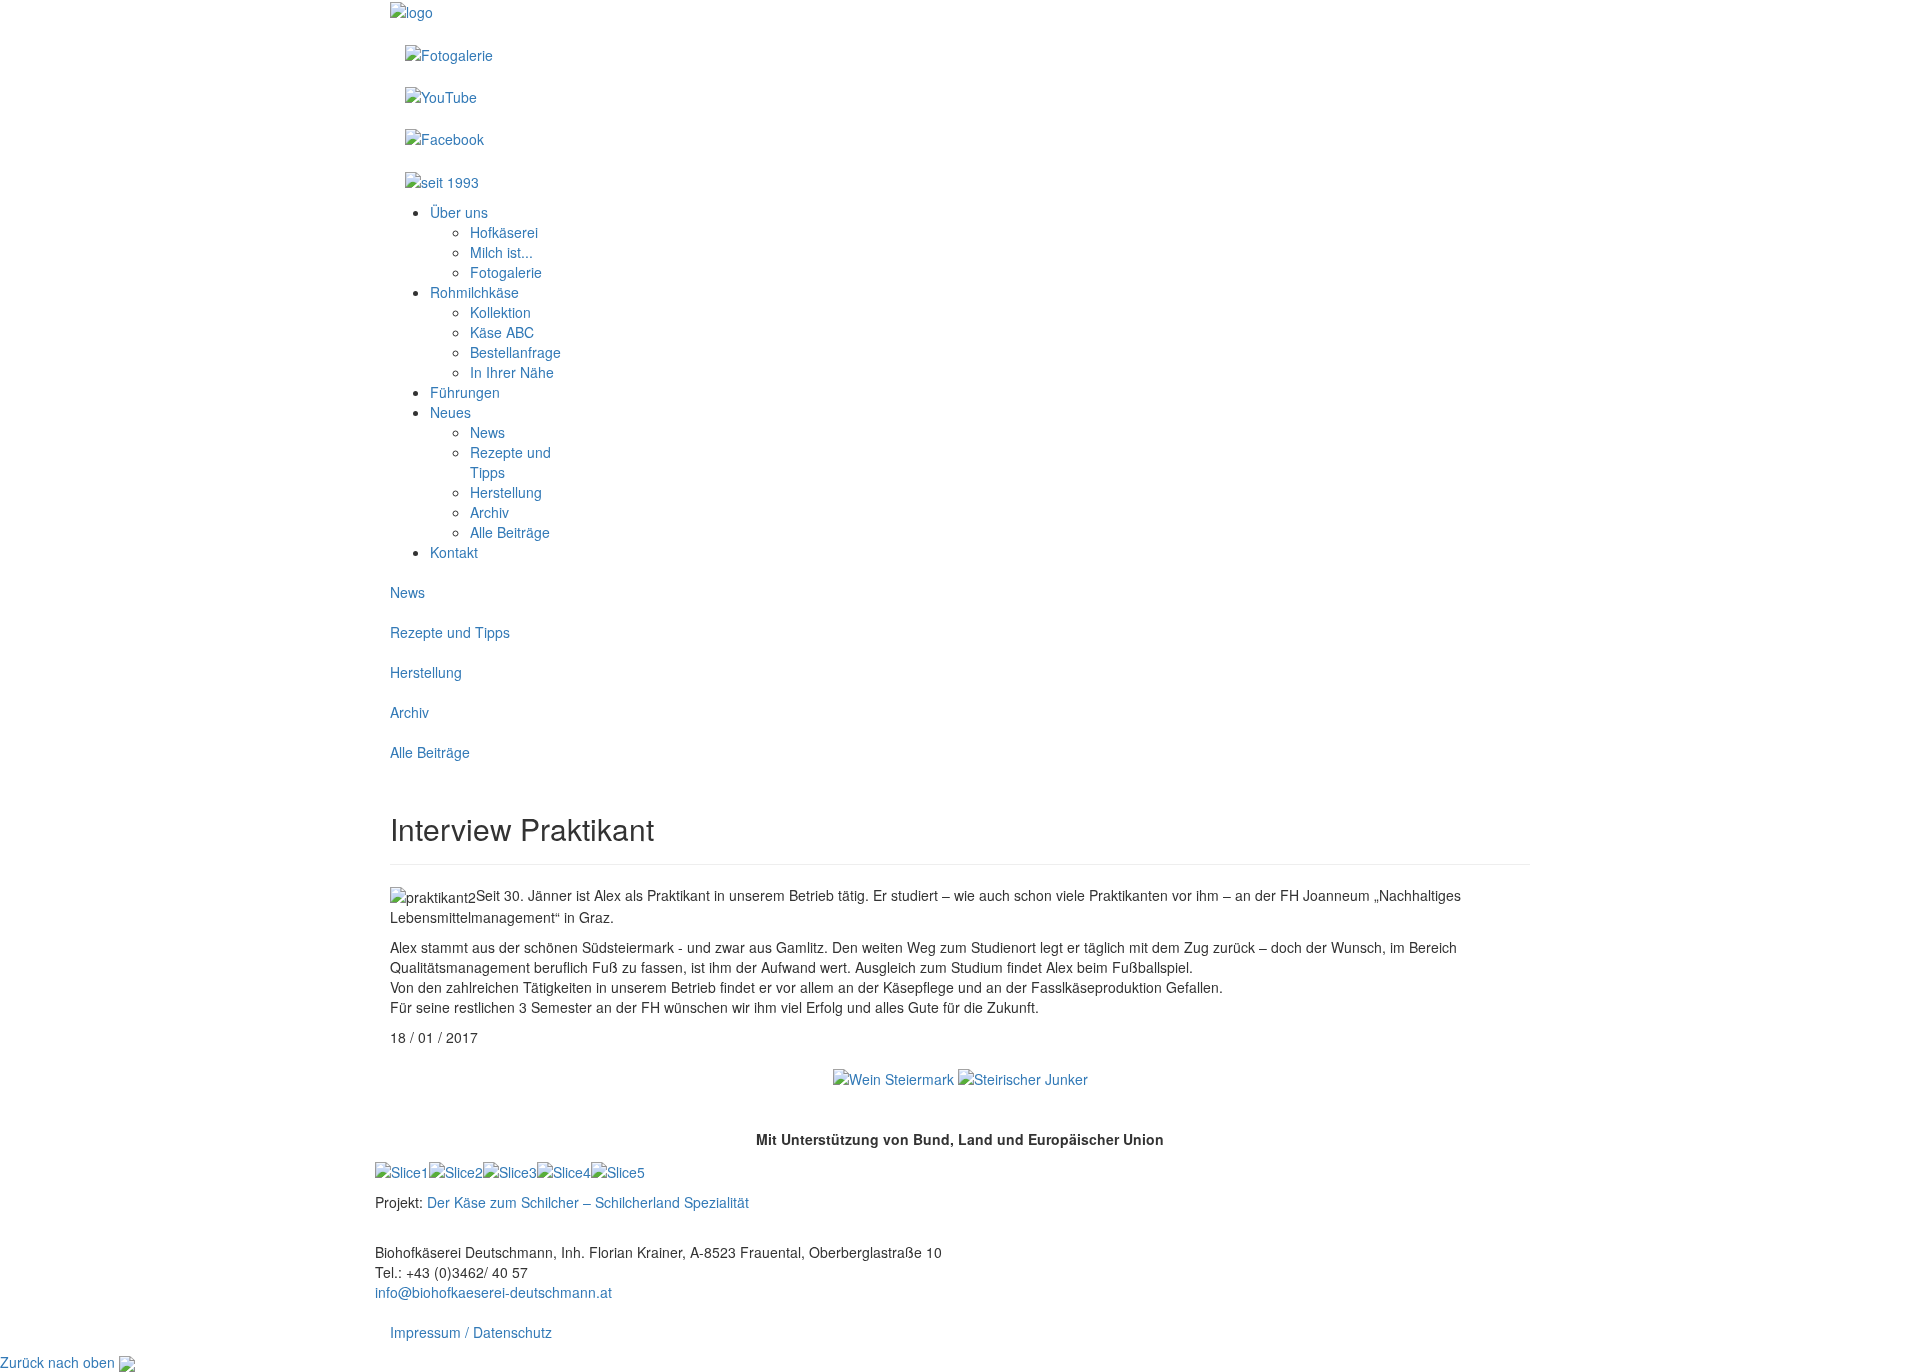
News (407, 592)
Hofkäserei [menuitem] (504, 232)
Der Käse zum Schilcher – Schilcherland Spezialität (588, 1202)
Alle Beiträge (430, 752)
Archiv (409, 712)
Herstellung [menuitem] (506, 492)
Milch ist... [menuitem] (501, 252)
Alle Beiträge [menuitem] (510, 532)
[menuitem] (459, 212)
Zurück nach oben (57, 1362)
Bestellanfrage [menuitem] (515, 352)
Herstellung (426, 672)
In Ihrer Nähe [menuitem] (512, 372)
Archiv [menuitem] (489, 512)
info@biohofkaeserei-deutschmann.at (493, 1292)
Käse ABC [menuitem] (502, 332)
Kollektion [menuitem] (500, 312)
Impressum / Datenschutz (471, 1332)
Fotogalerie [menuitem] (506, 272)
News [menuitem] (487, 432)
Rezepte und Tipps (450, 632)
